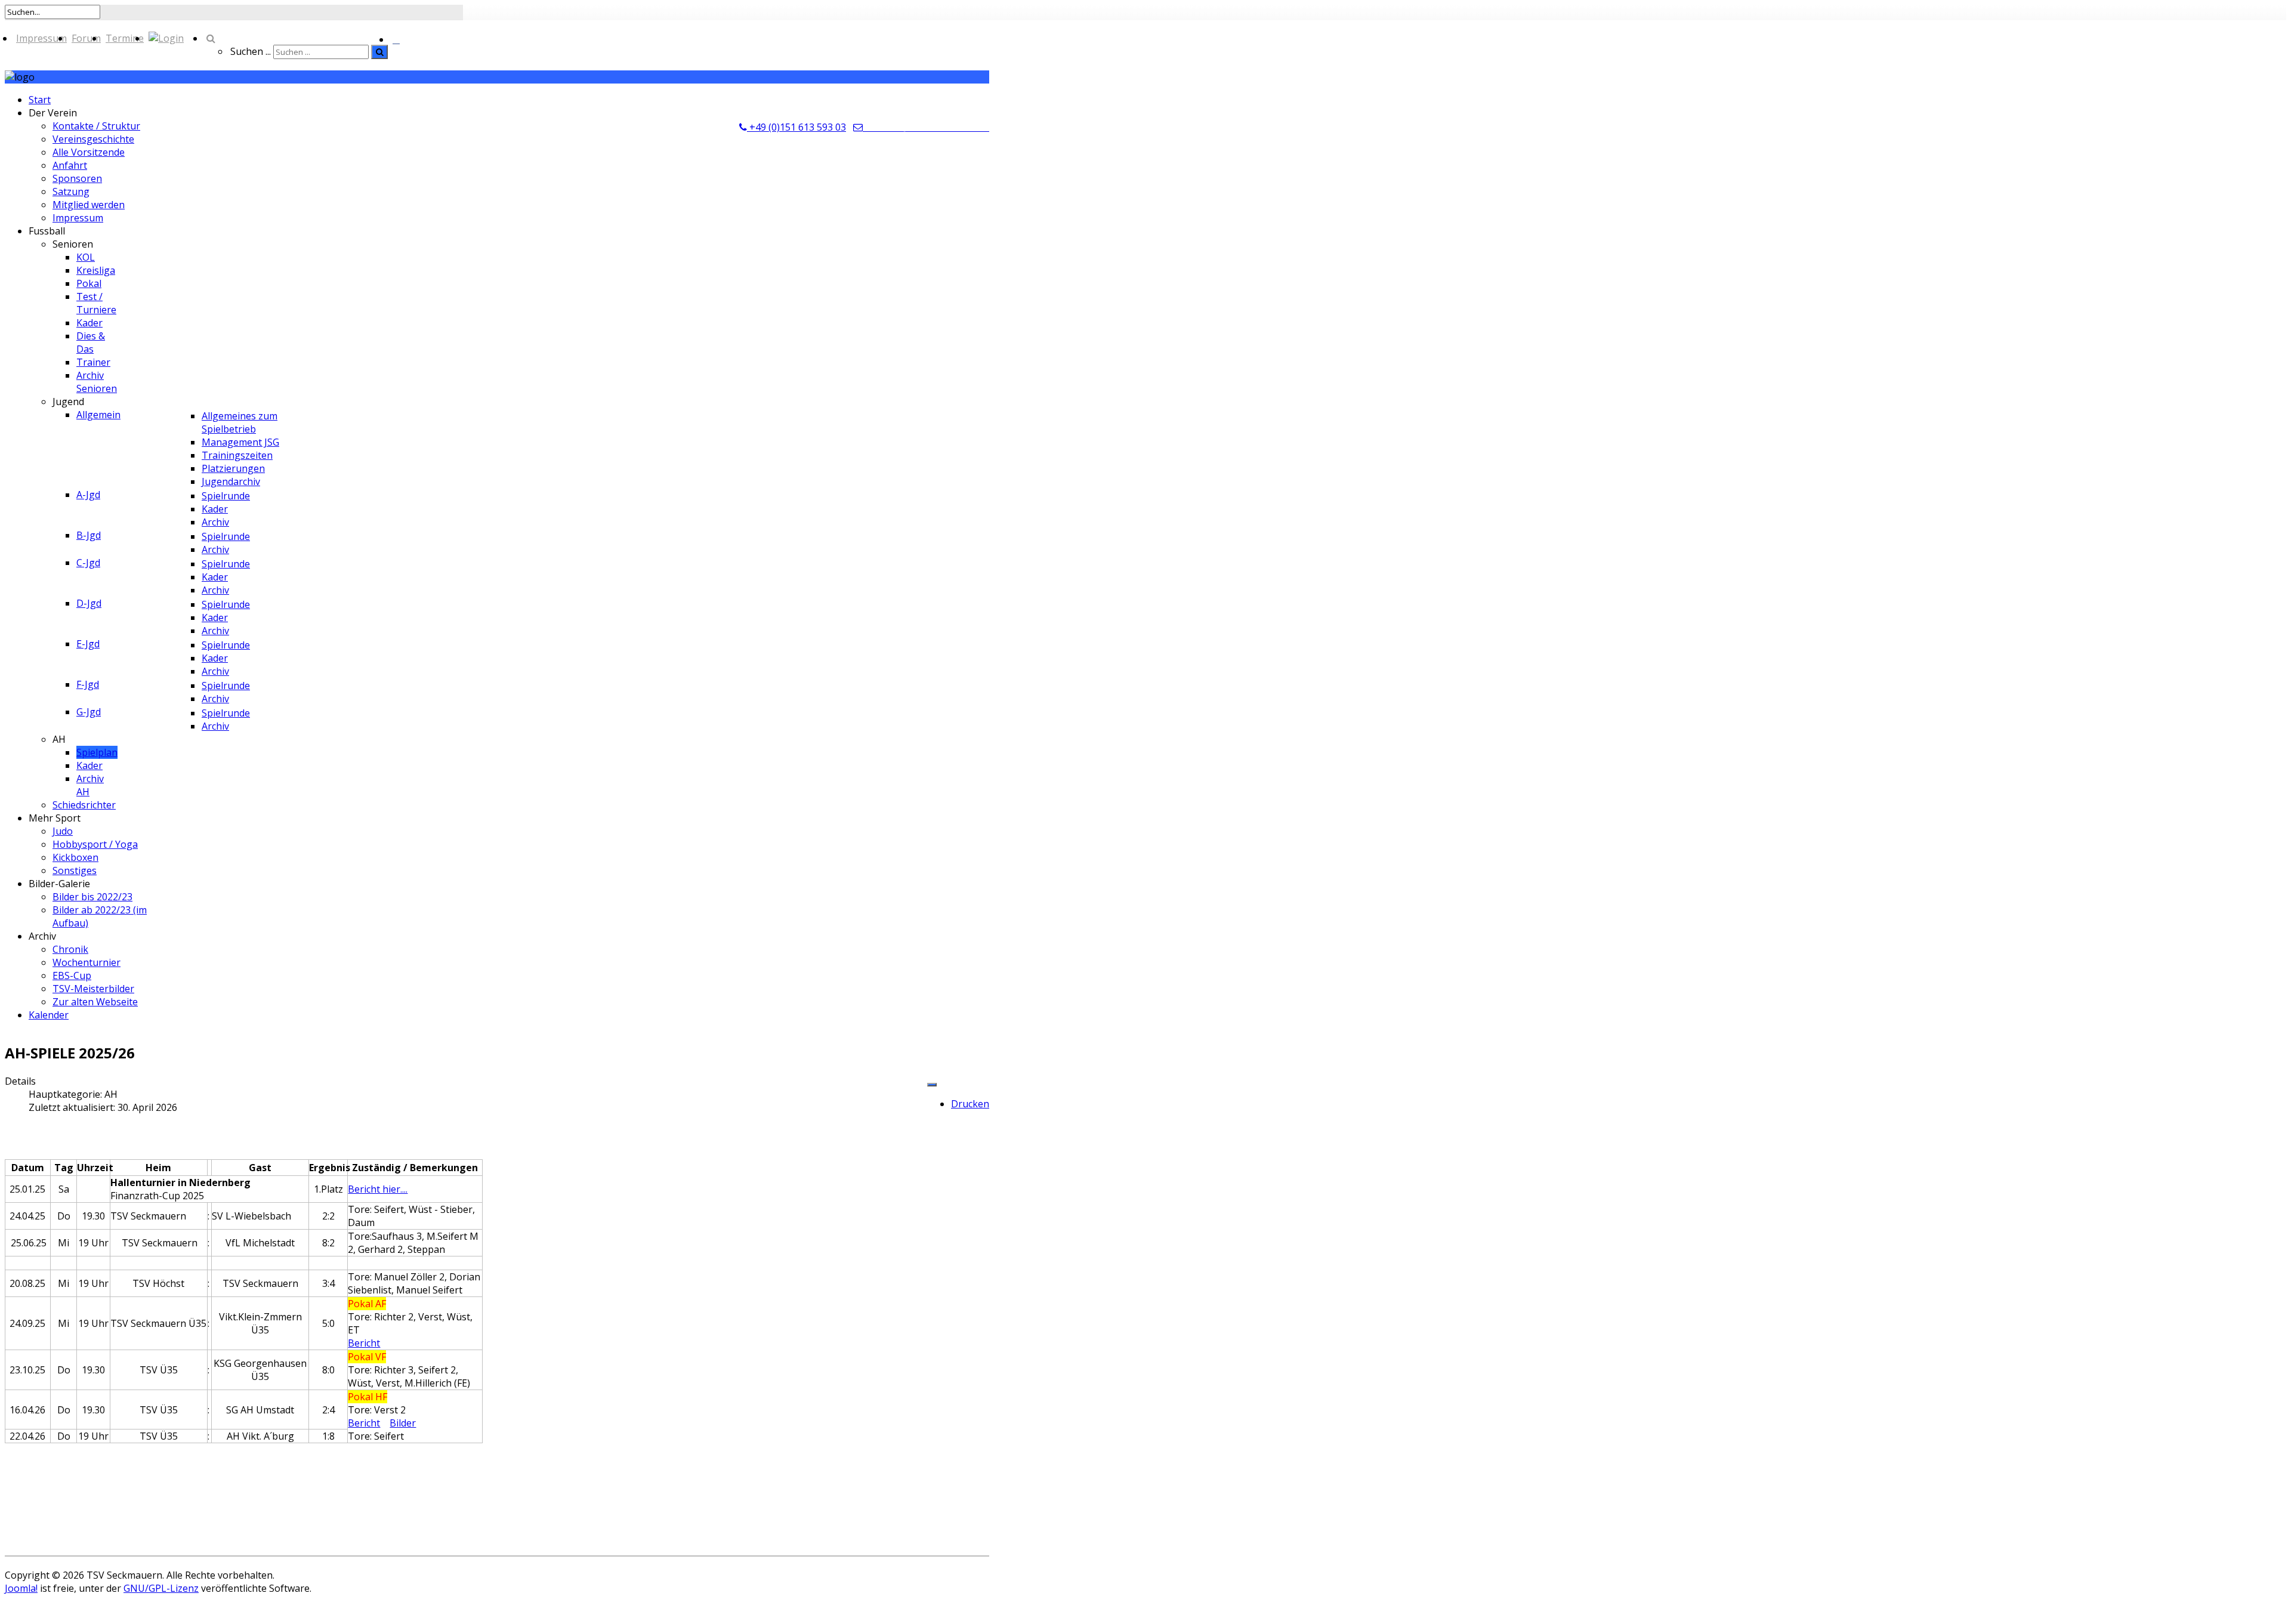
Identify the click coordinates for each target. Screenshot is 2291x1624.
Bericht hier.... (378, 1189)
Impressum (41, 38)
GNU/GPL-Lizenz (161, 1588)
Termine (125, 38)
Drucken (970, 1104)
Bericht (364, 1343)
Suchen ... (251, 51)
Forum (86, 38)
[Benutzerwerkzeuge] (932, 1085)
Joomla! (21, 1588)
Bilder (403, 1423)
